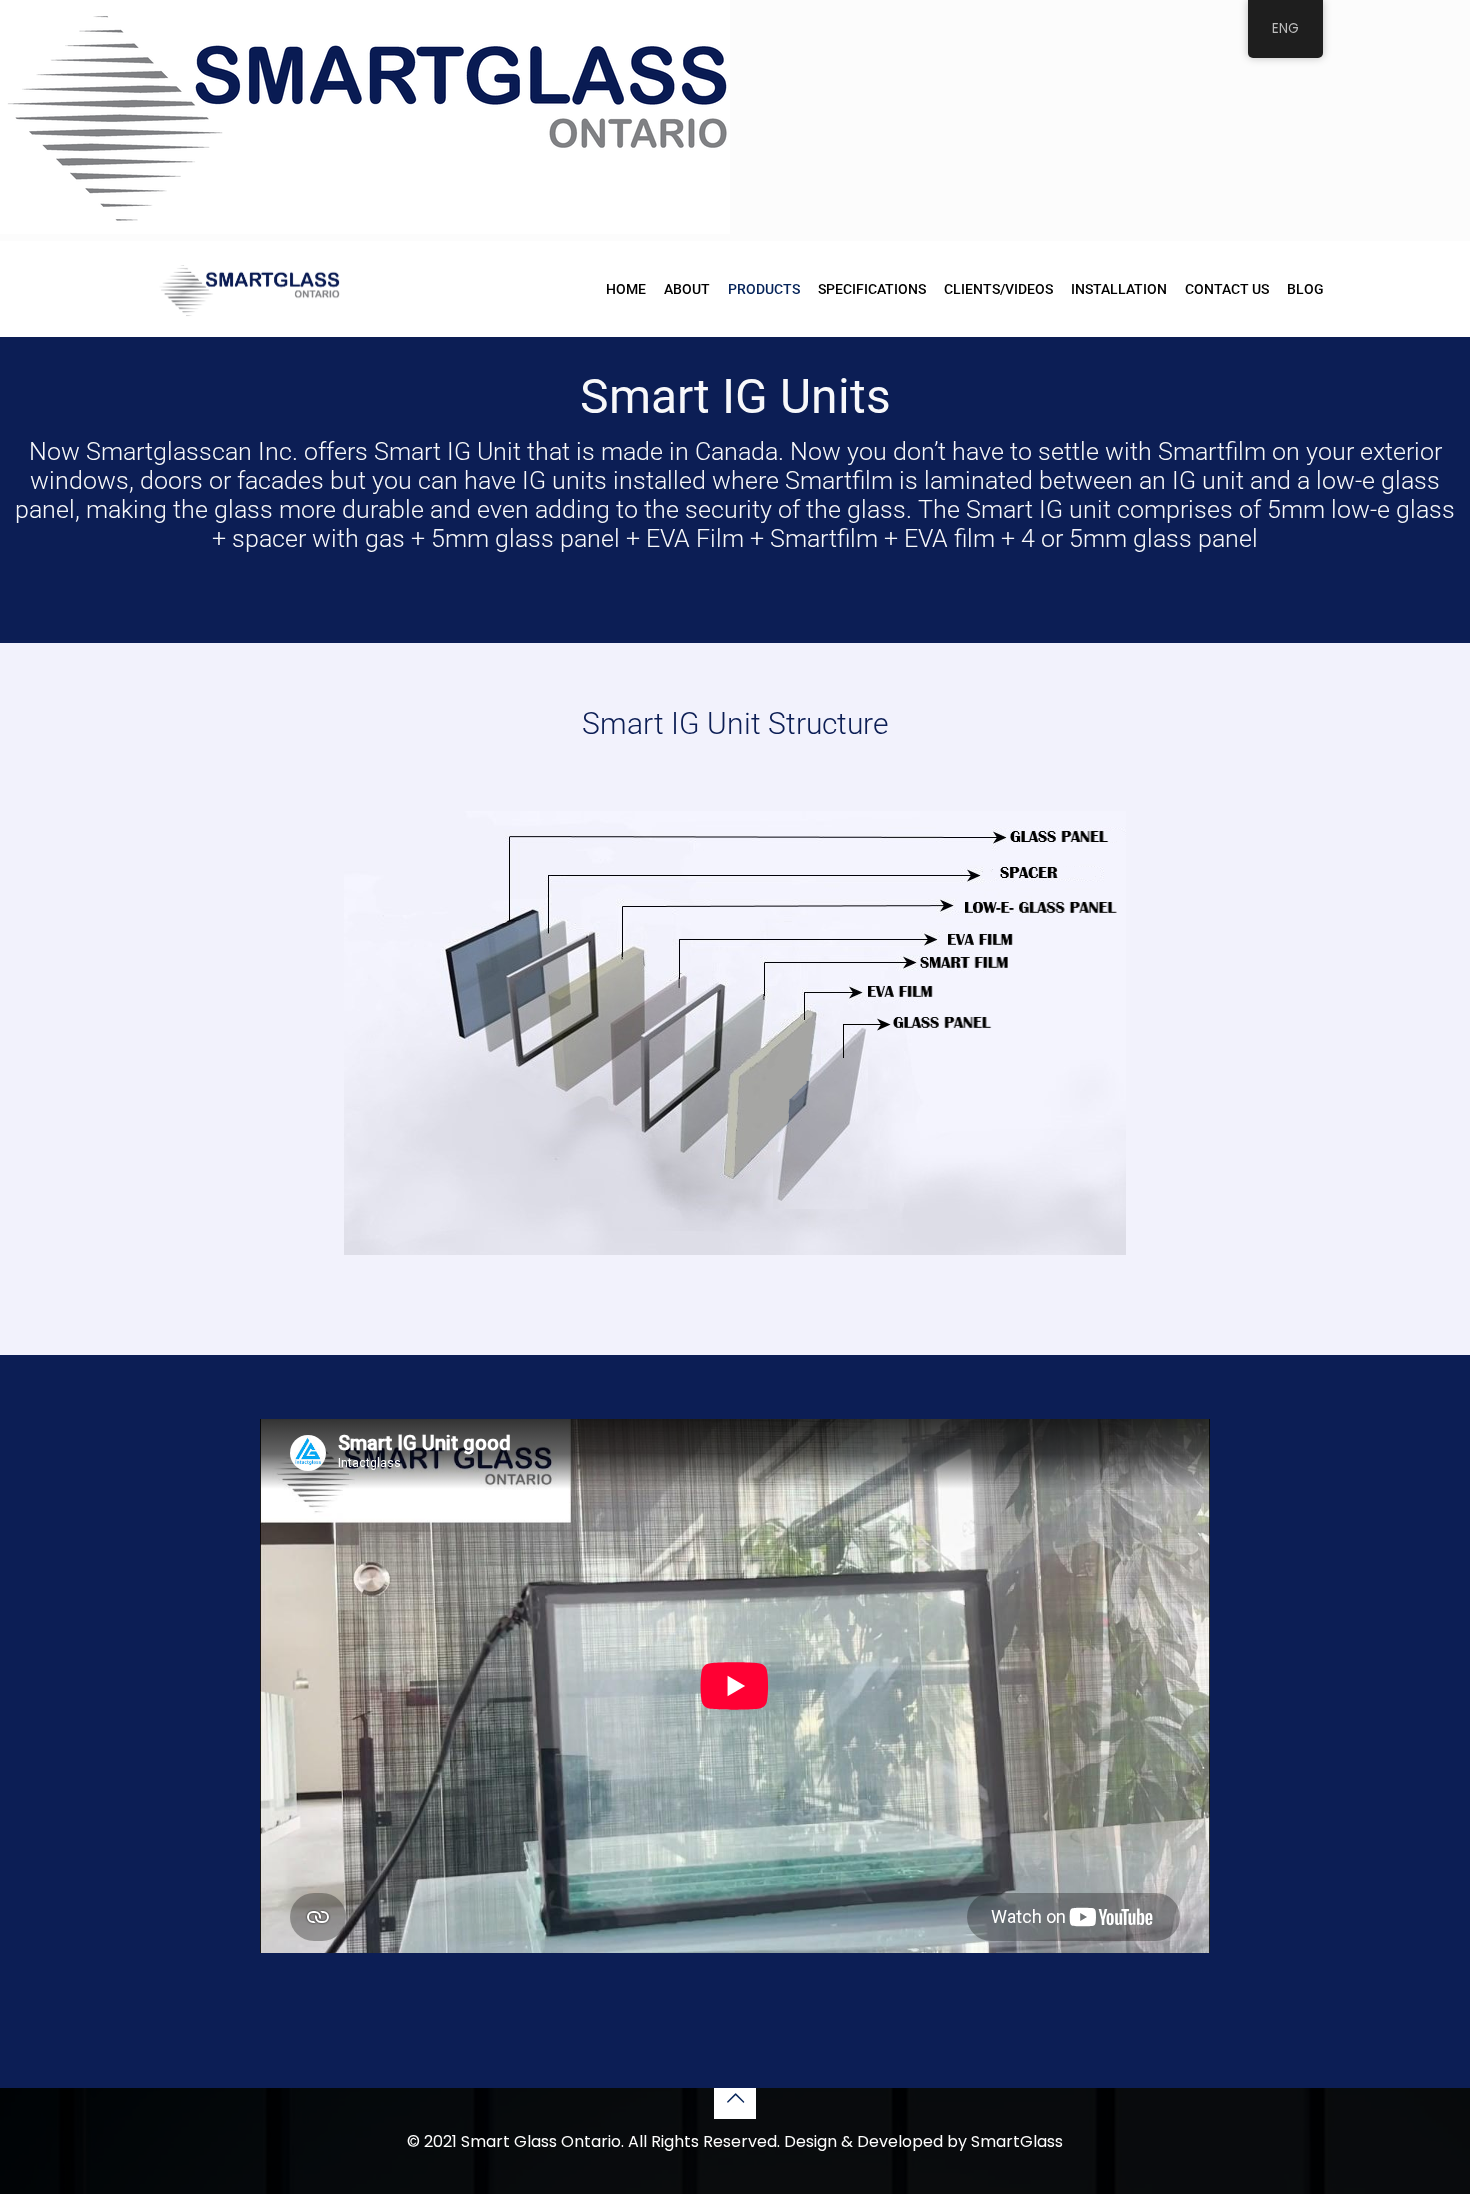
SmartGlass (1017, 2141)
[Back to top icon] (735, 2098)
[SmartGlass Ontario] (248, 288)
